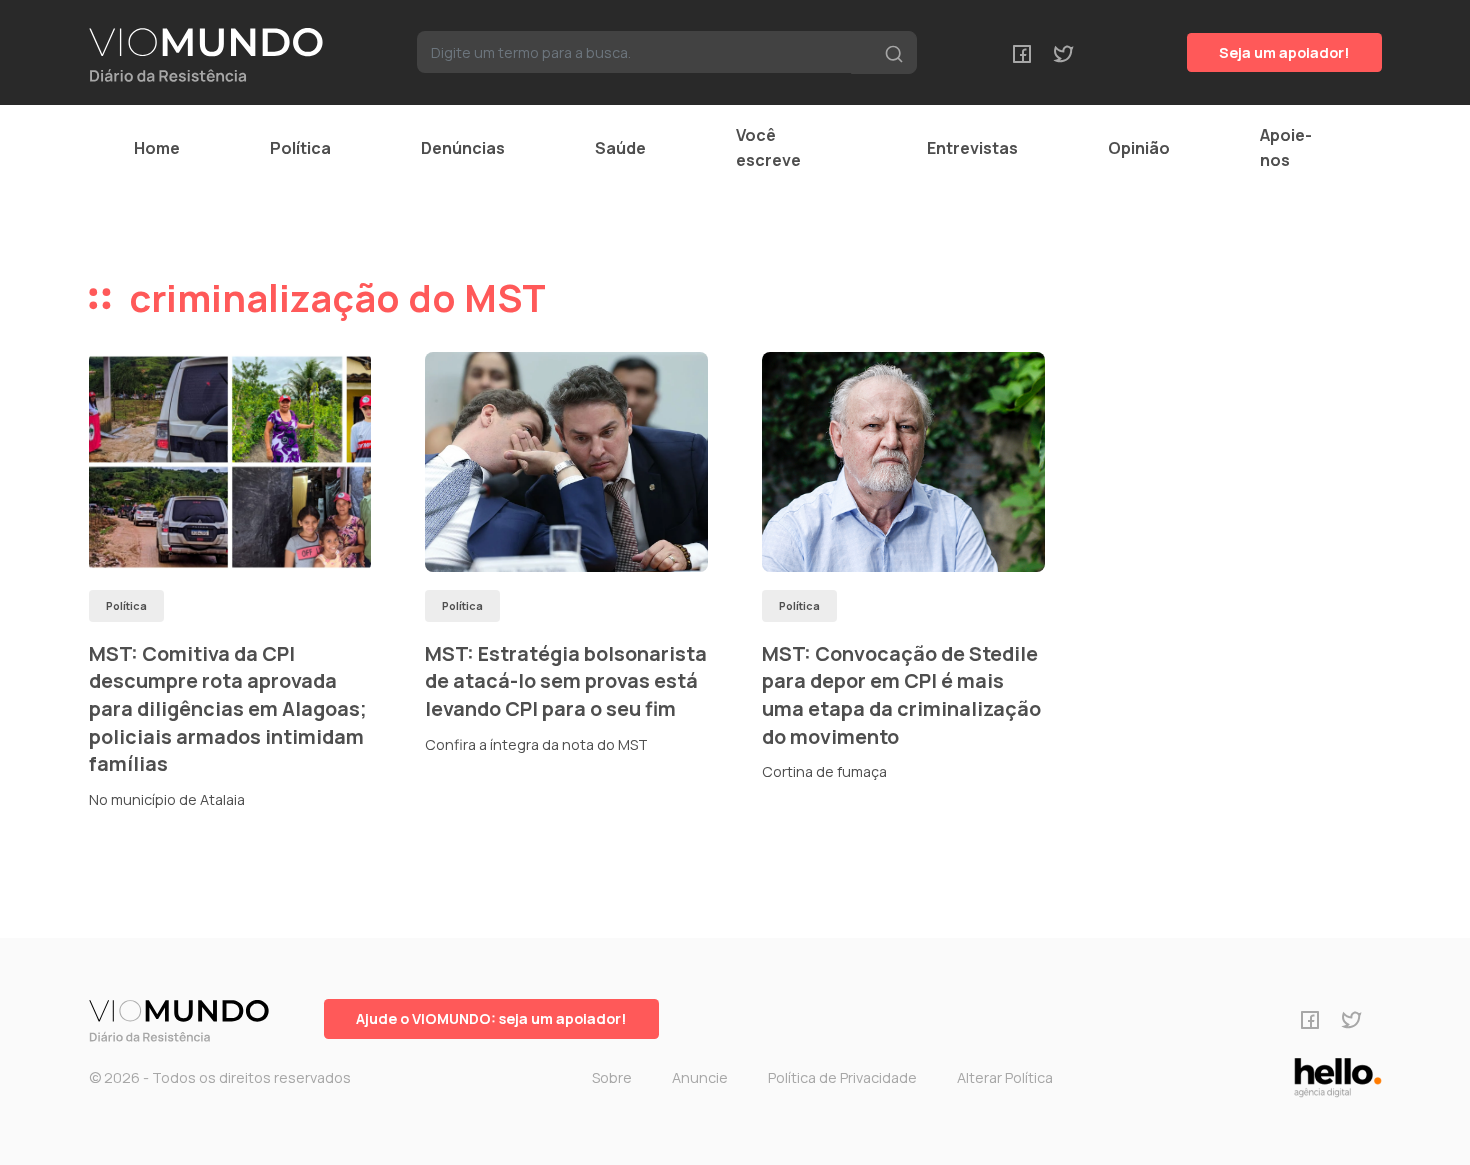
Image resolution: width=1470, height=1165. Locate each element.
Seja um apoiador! (1284, 52)
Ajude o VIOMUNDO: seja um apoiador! (491, 1018)
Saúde (620, 148)
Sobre (612, 1077)
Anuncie (700, 1077)
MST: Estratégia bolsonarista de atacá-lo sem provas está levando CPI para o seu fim (566, 681)
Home (157, 148)
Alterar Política (1005, 1077)
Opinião (1139, 148)
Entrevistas (972, 148)
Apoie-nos (1286, 147)
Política (300, 148)
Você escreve (768, 147)
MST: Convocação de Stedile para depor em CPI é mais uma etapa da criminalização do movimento (901, 695)
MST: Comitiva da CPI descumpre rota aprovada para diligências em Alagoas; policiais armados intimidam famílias (228, 709)
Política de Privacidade (842, 1077)
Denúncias (463, 148)
